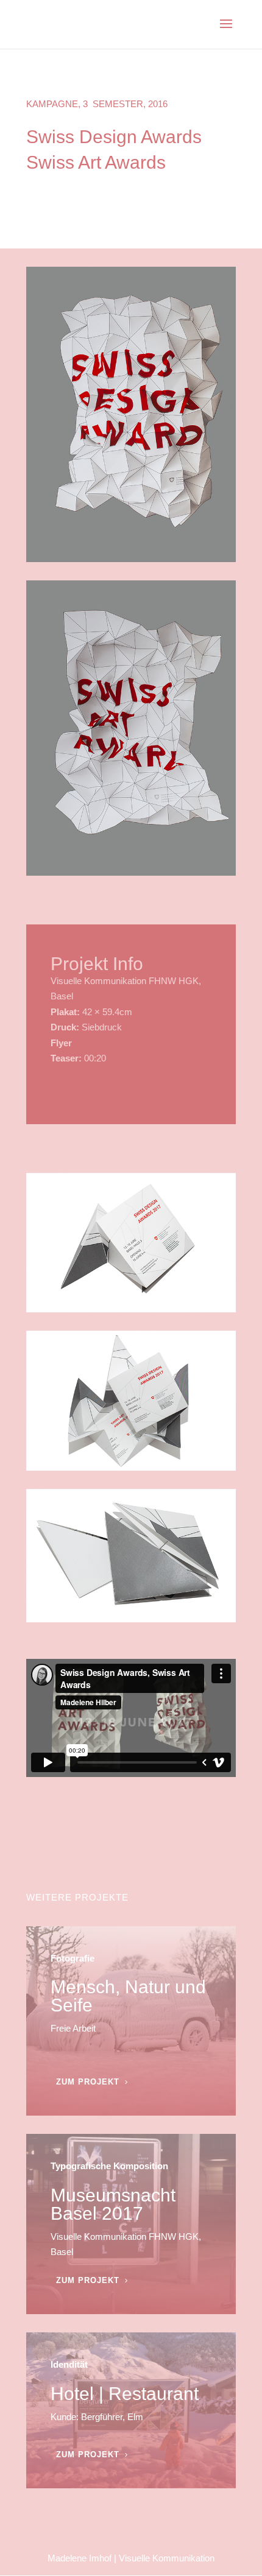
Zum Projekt (88, 2082)
